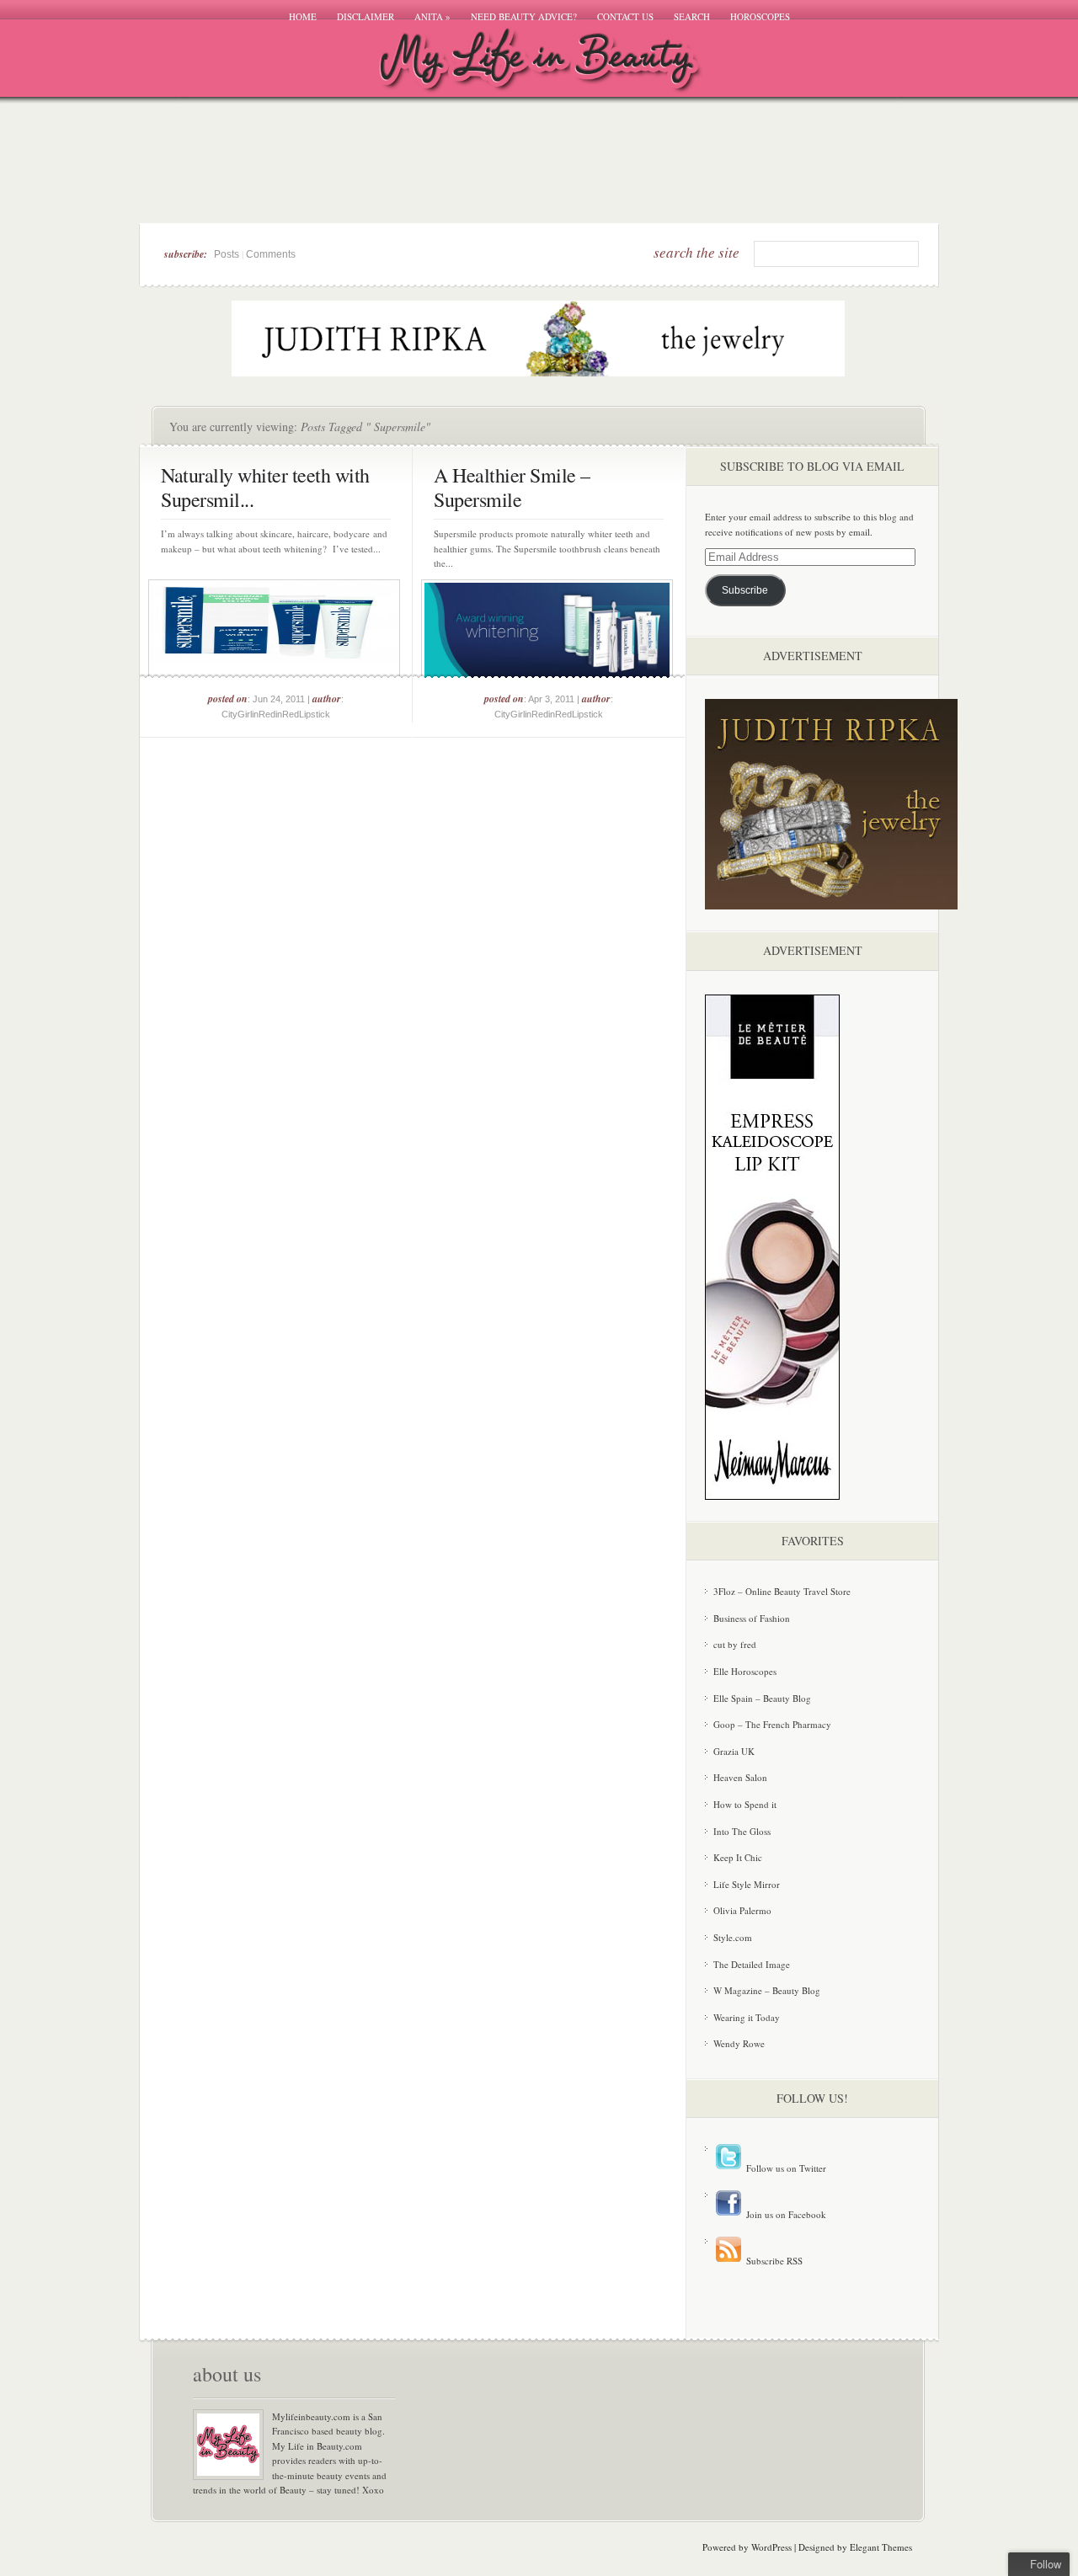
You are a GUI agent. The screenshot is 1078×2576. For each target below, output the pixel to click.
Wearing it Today (747, 2017)
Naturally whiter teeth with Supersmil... (265, 487)
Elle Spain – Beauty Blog (762, 1698)
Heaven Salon (740, 1777)
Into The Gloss (742, 1831)
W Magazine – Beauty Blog (767, 1990)
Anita (432, 16)
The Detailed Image (752, 1964)
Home (303, 16)
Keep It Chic (738, 1857)
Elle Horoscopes (745, 1671)
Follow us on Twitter (785, 2168)
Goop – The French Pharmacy (772, 1724)
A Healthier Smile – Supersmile (512, 487)
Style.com (733, 1937)
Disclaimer (366, 16)
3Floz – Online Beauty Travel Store (782, 1591)
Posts (227, 254)
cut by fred (735, 1644)
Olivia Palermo (742, 1910)
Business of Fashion (752, 1618)
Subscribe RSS (773, 2261)
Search (692, 16)
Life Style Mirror (747, 1884)
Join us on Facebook (785, 2214)
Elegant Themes (881, 2547)
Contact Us (625, 16)
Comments (271, 254)
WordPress (771, 2547)
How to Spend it (745, 1804)
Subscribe (745, 590)
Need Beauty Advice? (524, 16)
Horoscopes (760, 16)
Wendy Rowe (739, 2043)
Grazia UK (734, 1751)
